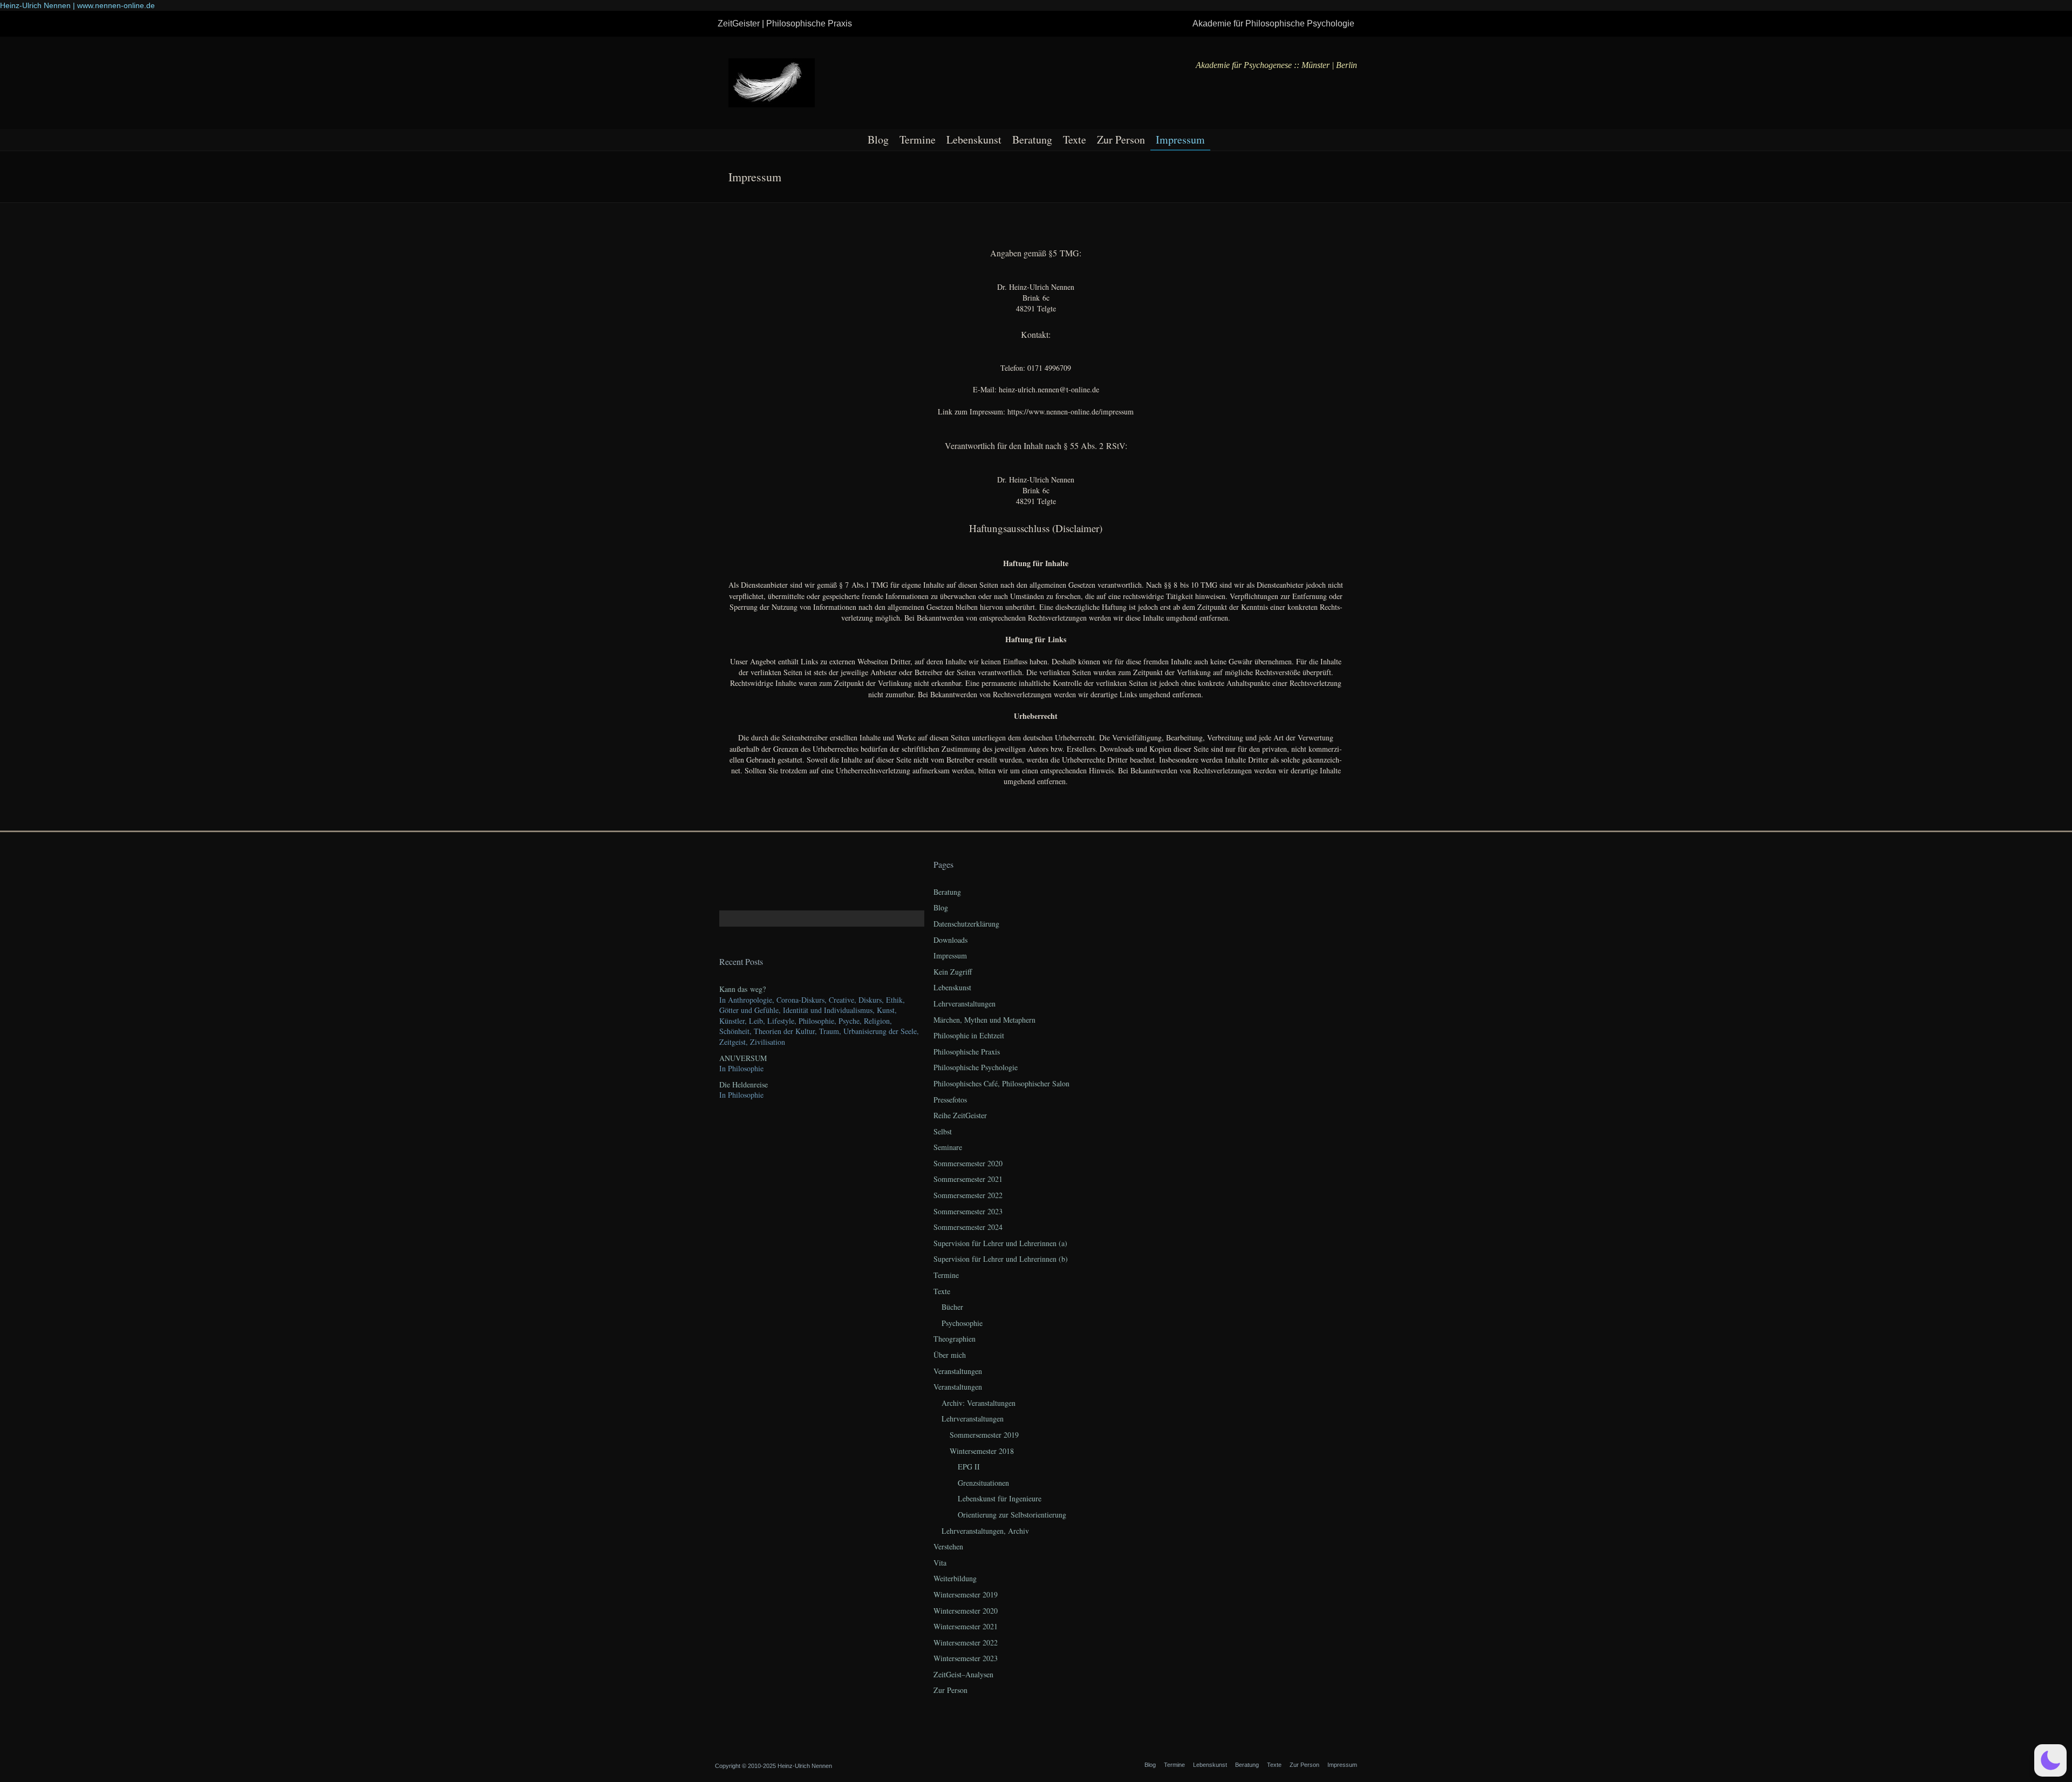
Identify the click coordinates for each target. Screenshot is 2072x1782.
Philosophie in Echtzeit (969, 1035)
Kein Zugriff (953, 972)
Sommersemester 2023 (968, 1211)
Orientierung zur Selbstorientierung (1012, 1515)
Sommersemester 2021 (968, 1179)
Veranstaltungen (958, 1371)
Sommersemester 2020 (968, 1163)
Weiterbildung (955, 1578)
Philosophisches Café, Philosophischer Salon (1001, 1083)
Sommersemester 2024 (968, 1227)
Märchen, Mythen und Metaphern (984, 1020)
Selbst (943, 1131)
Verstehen (948, 1546)
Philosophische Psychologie (976, 1067)
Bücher (952, 1307)
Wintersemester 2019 (966, 1594)
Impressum (1180, 140)
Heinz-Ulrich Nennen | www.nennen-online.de (77, 5)
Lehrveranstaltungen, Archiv (985, 1531)
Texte (1075, 140)
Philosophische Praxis (967, 1052)
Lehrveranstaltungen (965, 1004)
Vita (940, 1563)
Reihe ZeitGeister (960, 1115)
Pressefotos (950, 1100)
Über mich (950, 1355)
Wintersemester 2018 (982, 1451)
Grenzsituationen (983, 1483)
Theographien (955, 1339)
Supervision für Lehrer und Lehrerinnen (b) (1001, 1259)
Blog (878, 140)
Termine (918, 140)
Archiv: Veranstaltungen (979, 1403)
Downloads (950, 940)
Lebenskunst (974, 140)
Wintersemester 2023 (966, 1658)
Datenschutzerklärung (966, 924)
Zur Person (1121, 140)
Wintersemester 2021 (966, 1626)
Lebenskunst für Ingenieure (1000, 1498)
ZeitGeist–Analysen (963, 1674)
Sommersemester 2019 (984, 1435)
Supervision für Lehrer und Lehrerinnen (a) (1000, 1243)
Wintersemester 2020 (966, 1611)
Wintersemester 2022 (966, 1642)
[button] (2050, 1760)
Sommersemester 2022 (968, 1195)
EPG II (969, 1467)
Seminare (948, 1147)
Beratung (1032, 140)
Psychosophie (962, 1323)
